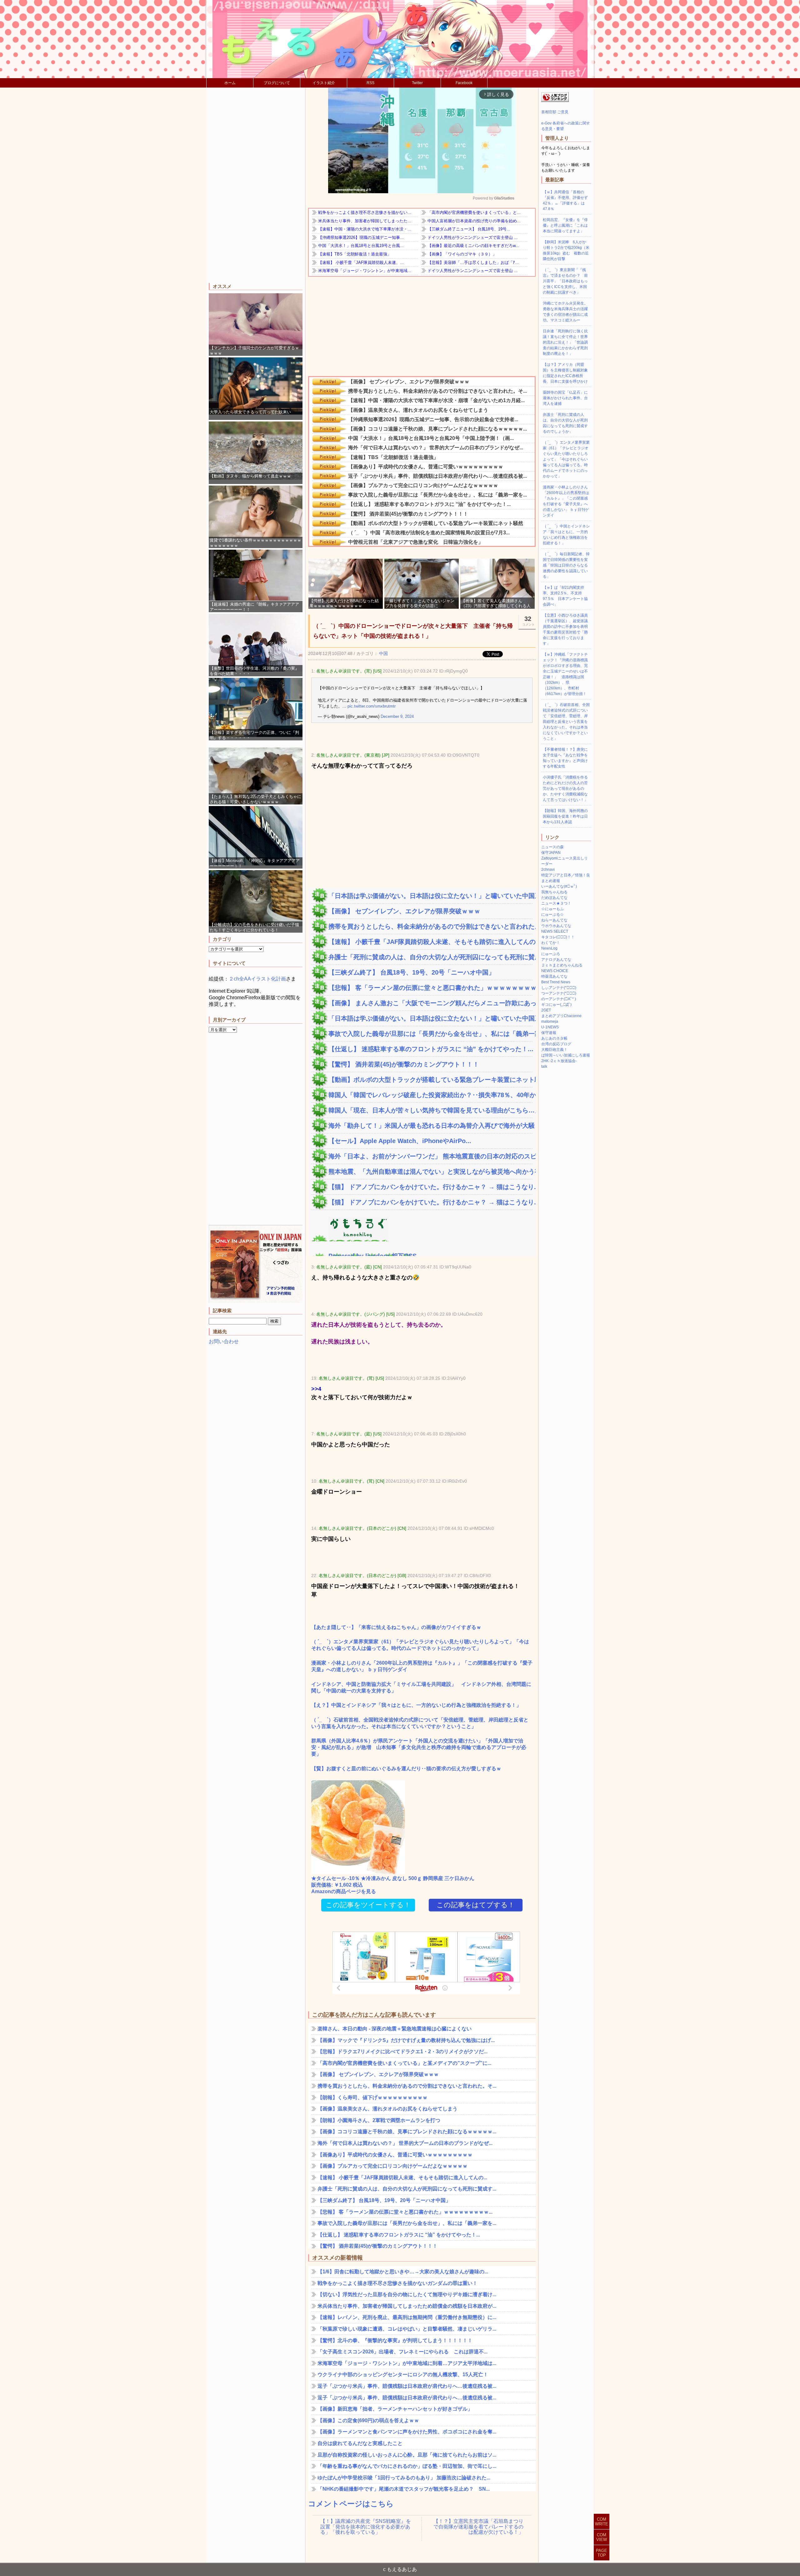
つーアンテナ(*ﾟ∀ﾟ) (559, 993)
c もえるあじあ (400, 2569)
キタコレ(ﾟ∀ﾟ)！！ (558, 937)
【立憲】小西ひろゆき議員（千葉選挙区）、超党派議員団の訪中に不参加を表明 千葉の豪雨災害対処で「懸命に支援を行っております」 (567, 629)
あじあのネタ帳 (554, 1038)
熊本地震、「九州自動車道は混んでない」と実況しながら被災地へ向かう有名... (430, 1172)
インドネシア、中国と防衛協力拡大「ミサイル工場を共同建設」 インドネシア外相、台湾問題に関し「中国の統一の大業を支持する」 (421, 1687)
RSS (370, 83)
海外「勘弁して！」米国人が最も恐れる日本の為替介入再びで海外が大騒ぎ (430, 1126)
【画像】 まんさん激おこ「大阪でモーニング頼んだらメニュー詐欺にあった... (430, 1003)
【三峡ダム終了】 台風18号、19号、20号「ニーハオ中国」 (412, 972)
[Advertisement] (256, 186)
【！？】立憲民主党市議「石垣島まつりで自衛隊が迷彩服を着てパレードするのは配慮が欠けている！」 (478, 2527)
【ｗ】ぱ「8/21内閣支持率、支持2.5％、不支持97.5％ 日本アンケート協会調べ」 (565, 596)
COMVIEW (602, 2537)
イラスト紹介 (324, 83)
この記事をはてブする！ (476, 1905)
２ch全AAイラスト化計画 (257, 979)
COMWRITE (602, 2522)
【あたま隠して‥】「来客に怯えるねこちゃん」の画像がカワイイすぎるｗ (396, 1627)
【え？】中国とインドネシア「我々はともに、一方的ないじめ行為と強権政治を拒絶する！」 (416, 1705)
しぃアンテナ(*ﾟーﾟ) (559, 988)
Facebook (464, 83)
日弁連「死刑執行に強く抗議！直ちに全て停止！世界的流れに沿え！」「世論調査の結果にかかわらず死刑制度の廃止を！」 (565, 342)
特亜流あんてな (554, 976)
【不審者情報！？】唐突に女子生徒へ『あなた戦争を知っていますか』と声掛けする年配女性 (565, 758)
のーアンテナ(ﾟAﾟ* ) (559, 999)
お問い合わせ (224, 1341)
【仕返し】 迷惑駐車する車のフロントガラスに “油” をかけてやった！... (430, 1049)
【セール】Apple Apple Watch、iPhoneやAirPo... (400, 1141)
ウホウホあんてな (556, 926)
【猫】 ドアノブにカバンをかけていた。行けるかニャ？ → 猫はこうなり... (430, 1187)
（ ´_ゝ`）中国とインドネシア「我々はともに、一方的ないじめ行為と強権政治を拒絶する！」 (566, 535)
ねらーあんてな (554, 920)
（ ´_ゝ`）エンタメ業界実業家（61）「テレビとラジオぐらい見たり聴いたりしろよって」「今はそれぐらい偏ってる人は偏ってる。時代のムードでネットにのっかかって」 (420, 1645)
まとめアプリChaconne (561, 1016)
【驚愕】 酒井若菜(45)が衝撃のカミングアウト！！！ (404, 1064)
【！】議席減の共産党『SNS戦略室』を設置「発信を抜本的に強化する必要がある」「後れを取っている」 (366, 2527)
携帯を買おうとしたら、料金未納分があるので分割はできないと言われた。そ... (430, 926)
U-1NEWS (550, 1027)
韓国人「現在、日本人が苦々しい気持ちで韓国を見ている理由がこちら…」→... (430, 1110)
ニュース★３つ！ (556, 903)
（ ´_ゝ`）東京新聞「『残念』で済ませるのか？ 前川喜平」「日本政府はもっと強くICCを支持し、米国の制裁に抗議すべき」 (565, 281)
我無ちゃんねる (554, 892)
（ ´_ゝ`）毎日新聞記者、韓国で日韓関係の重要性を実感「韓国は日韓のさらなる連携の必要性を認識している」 (566, 565)
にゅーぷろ (551, 954)
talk (544, 1066)
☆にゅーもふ (552, 909)
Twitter (417, 83)
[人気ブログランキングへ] (555, 101)
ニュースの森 (552, 847)
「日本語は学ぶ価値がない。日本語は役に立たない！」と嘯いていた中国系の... (430, 896)
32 (528, 621)
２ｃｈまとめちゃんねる (562, 965)
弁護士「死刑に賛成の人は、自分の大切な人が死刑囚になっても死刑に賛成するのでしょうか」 (565, 423)
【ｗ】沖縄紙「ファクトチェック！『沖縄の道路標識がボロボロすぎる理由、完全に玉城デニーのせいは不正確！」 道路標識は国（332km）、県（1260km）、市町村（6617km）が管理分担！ (565, 674)
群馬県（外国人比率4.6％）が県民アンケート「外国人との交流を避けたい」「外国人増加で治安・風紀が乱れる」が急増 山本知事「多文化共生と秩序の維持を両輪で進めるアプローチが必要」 (419, 1747)
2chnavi (548, 870)
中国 (383, 653)
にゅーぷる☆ (552, 915)
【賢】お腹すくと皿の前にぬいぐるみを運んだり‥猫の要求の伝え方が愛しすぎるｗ (406, 1769)
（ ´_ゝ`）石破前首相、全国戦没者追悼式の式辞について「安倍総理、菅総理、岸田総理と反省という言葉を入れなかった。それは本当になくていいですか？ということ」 (420, 1723)
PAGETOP (602, 2553)
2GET (546, 1010)
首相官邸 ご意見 (555, 112)
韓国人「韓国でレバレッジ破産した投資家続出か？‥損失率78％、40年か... (430, 1095)
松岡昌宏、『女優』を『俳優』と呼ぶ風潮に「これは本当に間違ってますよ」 (565, 225)
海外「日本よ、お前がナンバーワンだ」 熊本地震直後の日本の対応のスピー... (430, 1156)
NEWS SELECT (555, 931)
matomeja (550, 1021)
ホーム (230, 83)
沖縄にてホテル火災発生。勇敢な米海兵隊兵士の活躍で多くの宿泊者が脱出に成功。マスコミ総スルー (565, 312)
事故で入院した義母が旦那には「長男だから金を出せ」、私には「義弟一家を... (430, 1034)
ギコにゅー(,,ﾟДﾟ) (556, 1005)
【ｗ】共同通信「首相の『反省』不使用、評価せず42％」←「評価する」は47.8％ (565, 200)
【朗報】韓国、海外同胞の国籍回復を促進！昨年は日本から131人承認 (565, 816)
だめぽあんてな (554, 898)
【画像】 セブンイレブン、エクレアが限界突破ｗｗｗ (404, 911)
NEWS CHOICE (555, 971)
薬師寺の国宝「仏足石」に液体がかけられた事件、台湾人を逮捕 (565, 398)
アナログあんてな (556, 960)
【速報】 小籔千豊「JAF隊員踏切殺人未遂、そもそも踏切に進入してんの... (430, 942)
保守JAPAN (551, 853)
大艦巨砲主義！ (554, 1050)
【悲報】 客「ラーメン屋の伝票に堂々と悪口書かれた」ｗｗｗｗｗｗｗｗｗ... (430, 988)
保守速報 (549, 1033)
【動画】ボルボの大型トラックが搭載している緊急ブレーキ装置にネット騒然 (430, 1080)
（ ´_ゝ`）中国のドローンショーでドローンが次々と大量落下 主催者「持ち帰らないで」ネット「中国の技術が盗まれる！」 (413, 631)
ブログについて (277, 83)
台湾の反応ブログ (556, 1044)
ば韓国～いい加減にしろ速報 (566, 1055)
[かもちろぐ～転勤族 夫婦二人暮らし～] (350, 1238)
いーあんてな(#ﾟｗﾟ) (559, 886)
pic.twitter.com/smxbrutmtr (372, 706)
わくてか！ (551, 943)
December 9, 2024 (397, 716)
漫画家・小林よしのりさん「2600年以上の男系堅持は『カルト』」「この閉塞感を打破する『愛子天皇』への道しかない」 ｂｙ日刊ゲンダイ (422, 1666)
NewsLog (549, 948)
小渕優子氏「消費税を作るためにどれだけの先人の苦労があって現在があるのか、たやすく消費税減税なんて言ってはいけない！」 (565, 789)
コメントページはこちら (351, 2504)
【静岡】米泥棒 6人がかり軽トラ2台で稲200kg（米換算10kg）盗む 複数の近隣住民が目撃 (566, 250)
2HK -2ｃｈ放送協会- (559, 1061)
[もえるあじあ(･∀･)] (400, 39)
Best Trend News (556, 982)
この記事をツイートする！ (368, 1905)
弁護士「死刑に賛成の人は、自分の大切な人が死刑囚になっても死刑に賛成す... (430, 957)
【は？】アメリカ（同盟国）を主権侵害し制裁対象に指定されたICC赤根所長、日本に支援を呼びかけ (565, 373)
